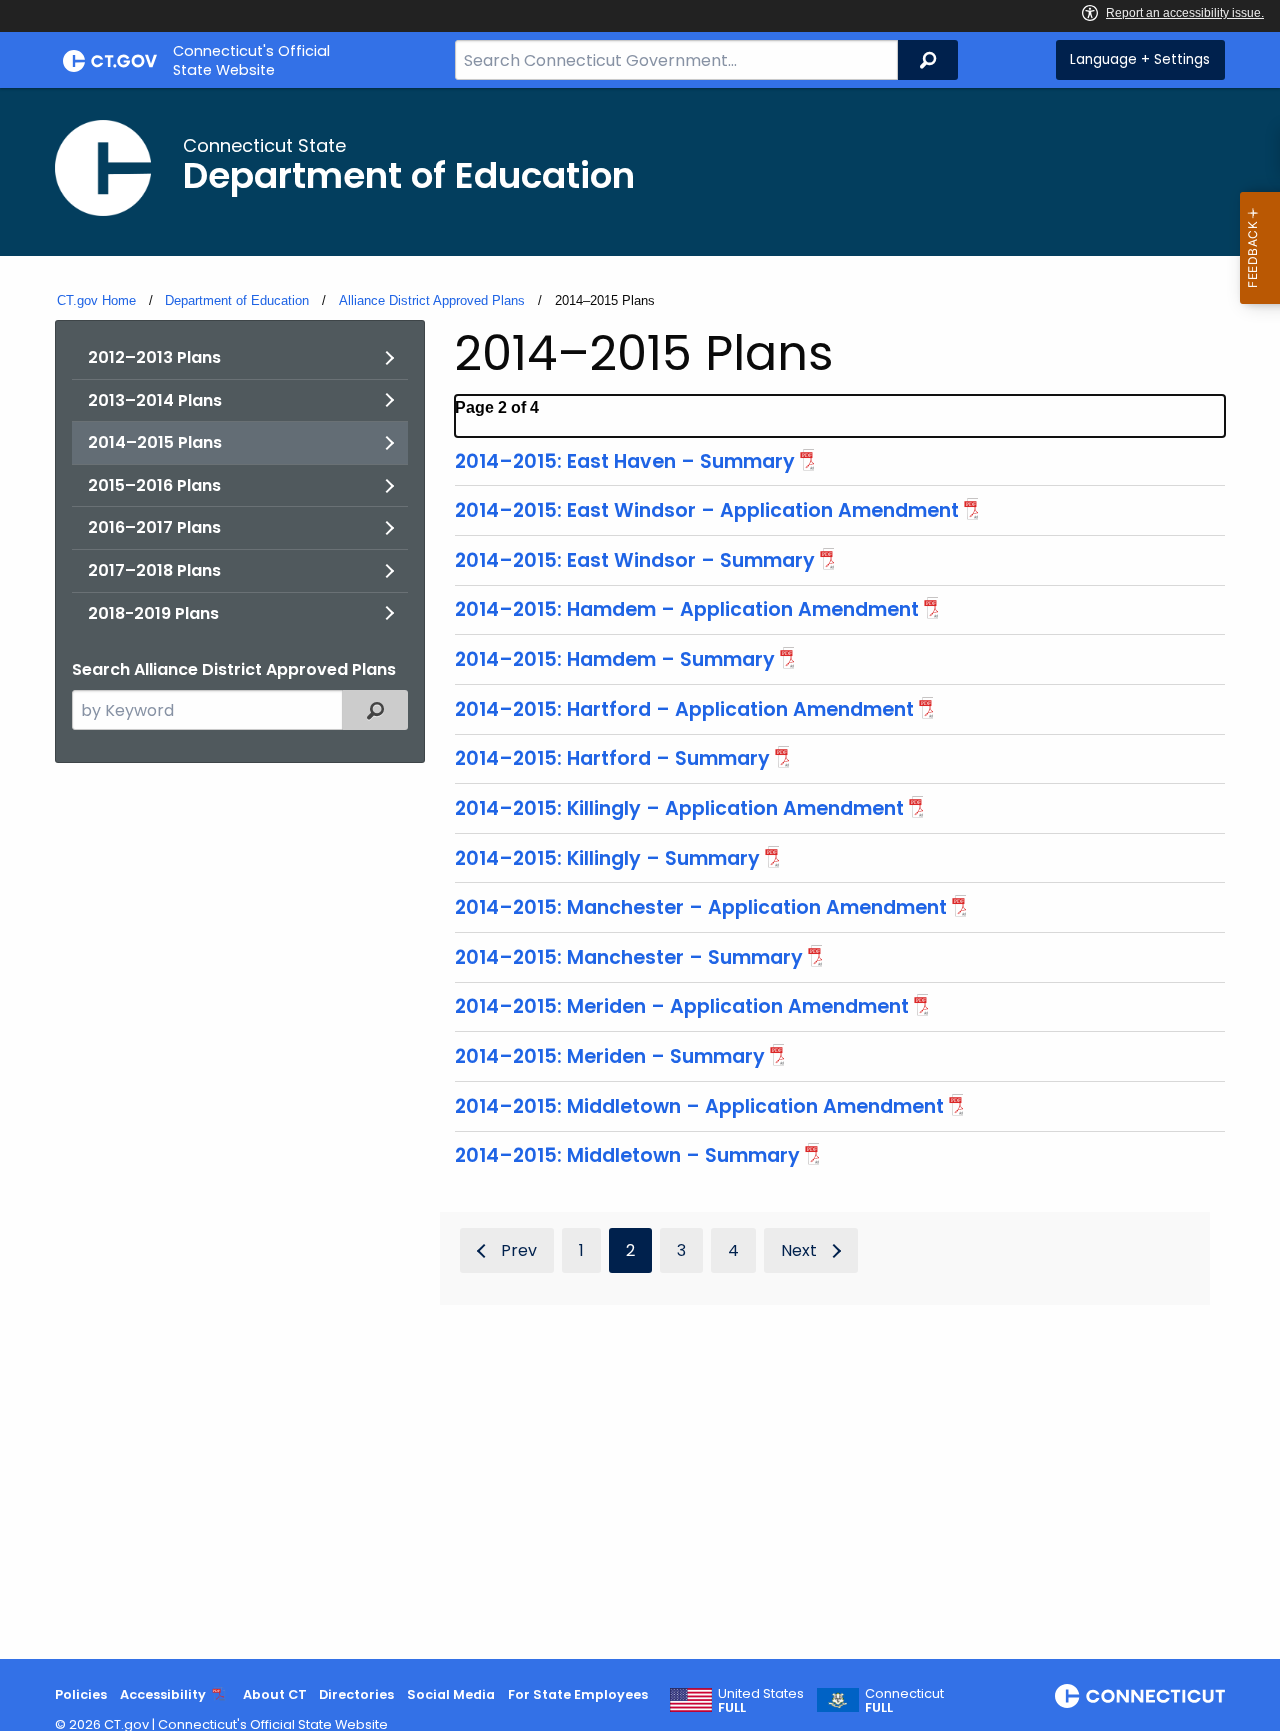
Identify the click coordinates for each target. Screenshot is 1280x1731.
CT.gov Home (96, 300)
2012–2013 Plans (154, 357)
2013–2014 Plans (155, 400)
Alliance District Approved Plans (432, 300)
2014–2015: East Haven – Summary (625, 461)
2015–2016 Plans (154, 485)
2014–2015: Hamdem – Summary (615, 659)
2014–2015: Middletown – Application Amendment (699, 1106)
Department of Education (237, 300)
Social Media (451, 1694)
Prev (519, 1250)
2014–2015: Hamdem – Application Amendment (687, 609)
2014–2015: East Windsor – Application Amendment (707, 510)
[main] (640, 873)
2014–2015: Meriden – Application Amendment (682, 1006)
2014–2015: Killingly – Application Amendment (679, 808)
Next (799, 1250)
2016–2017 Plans (154, 527)
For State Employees (578, 1694)
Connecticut (904, 1701)
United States (761, 1701)
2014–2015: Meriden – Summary (610, 1056)
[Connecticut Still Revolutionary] (1140, 1696)
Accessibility (163, 1694)
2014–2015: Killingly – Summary (607, 858)
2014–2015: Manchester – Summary (629, 957)
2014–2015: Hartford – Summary (612, 758)
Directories (356, 1694)
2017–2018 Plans (154, 570)
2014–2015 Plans (155, 442)
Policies (81, 1694)
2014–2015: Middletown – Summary (627, 1155)
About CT (275, 1694)
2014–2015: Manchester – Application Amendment (701, 907)
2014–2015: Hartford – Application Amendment (684, 709)
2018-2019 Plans (153, 613)
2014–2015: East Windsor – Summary (635, 560)
